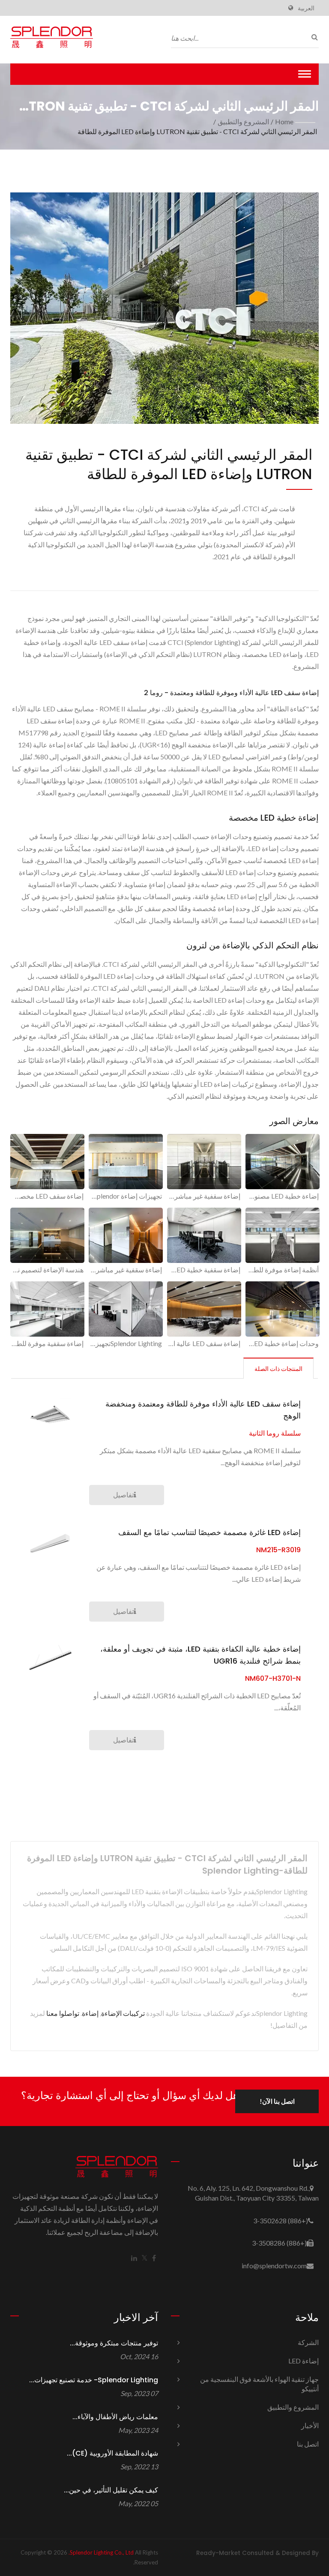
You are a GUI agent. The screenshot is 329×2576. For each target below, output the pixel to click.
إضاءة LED (304, 2361)
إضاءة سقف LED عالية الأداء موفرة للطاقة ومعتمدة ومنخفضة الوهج (203, 1410)
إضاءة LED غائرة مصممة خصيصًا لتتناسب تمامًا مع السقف (209, 1532)
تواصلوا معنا (63, 2013)
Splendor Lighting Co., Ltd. (101, 2552)
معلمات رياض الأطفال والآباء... (115, 2417)
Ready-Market (218, 2553)
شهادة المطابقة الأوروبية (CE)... (112, 2453)
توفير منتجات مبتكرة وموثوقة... (114, 2343)
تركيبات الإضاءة (123, 2013)
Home (284, 121)
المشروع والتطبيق (243, 121)
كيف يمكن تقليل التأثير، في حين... (111, 2490)
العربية (306, 8)
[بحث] (312, 37)
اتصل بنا (308, 2444)
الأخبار (310, 2425)
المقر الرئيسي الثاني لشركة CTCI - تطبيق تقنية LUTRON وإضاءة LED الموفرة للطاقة (197, 131)
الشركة (308, 2342)
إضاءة (90, 2013)
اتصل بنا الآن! (277, 2101)
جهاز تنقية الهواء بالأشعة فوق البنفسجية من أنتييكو (259, 2384)
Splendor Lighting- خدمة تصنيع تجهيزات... (94, 2380)
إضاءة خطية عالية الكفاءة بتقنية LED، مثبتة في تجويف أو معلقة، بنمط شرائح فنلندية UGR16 (200, 1655)
